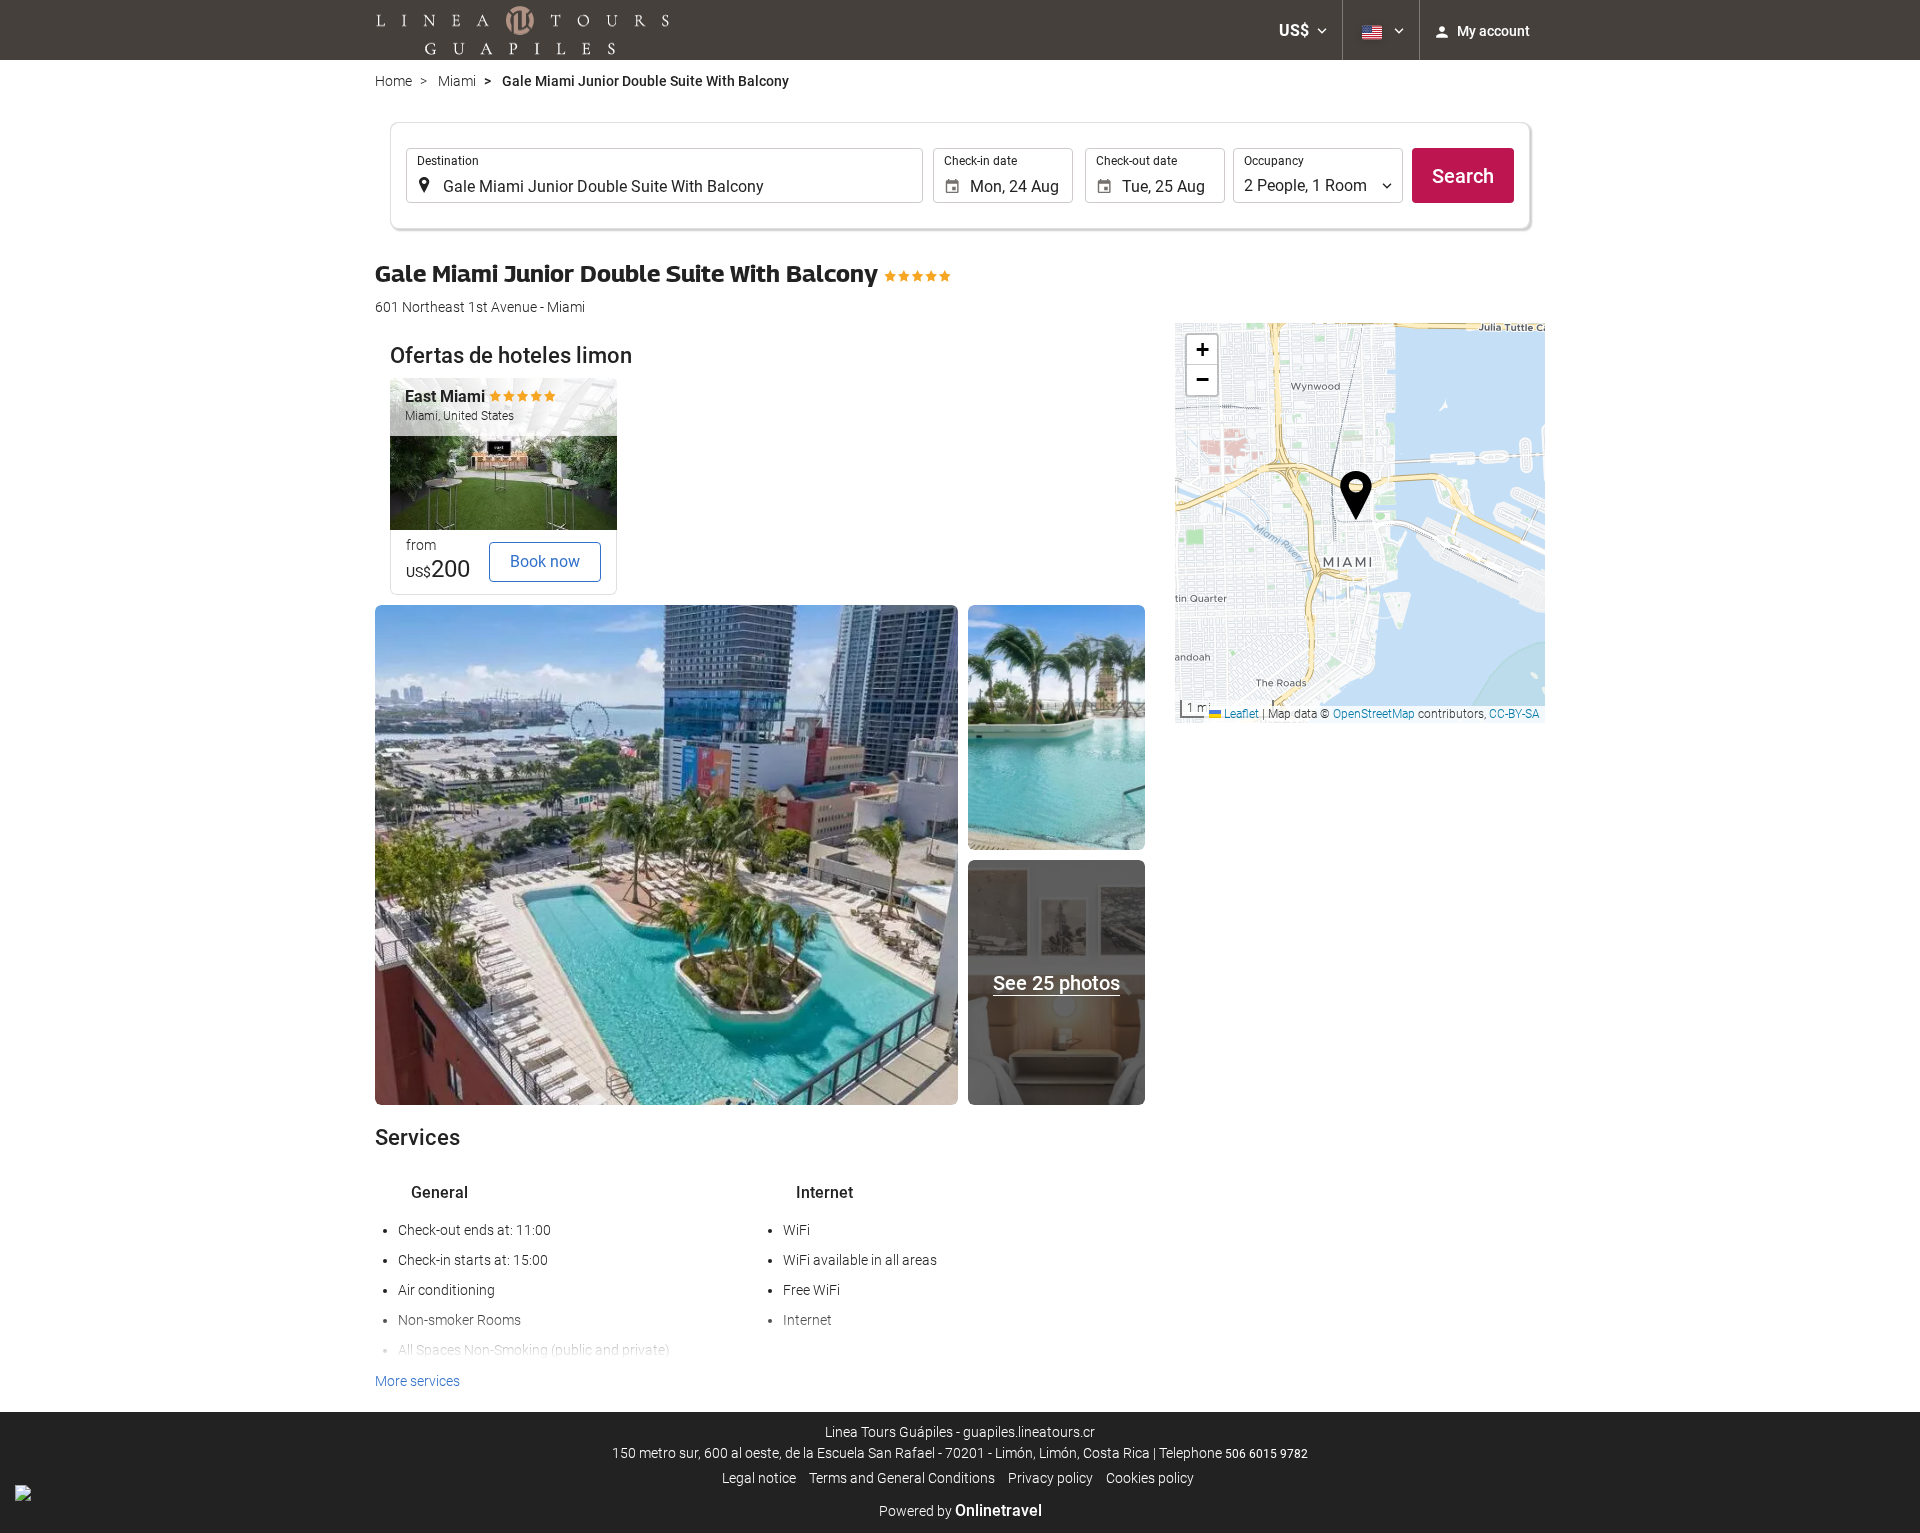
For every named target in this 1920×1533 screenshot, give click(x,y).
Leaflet (1240, 714)
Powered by (960, 1511)
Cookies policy (1150, 1478)
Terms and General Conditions (902, 1478)
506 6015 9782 (1266, 1454)
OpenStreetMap (1374, 714)
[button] (1303, 30)
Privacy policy (1050, 1478)
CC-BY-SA (1514, 714)
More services (417, 1381)
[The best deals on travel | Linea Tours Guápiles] (522, 30)
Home (393, 81)
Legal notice (759, 1478)
